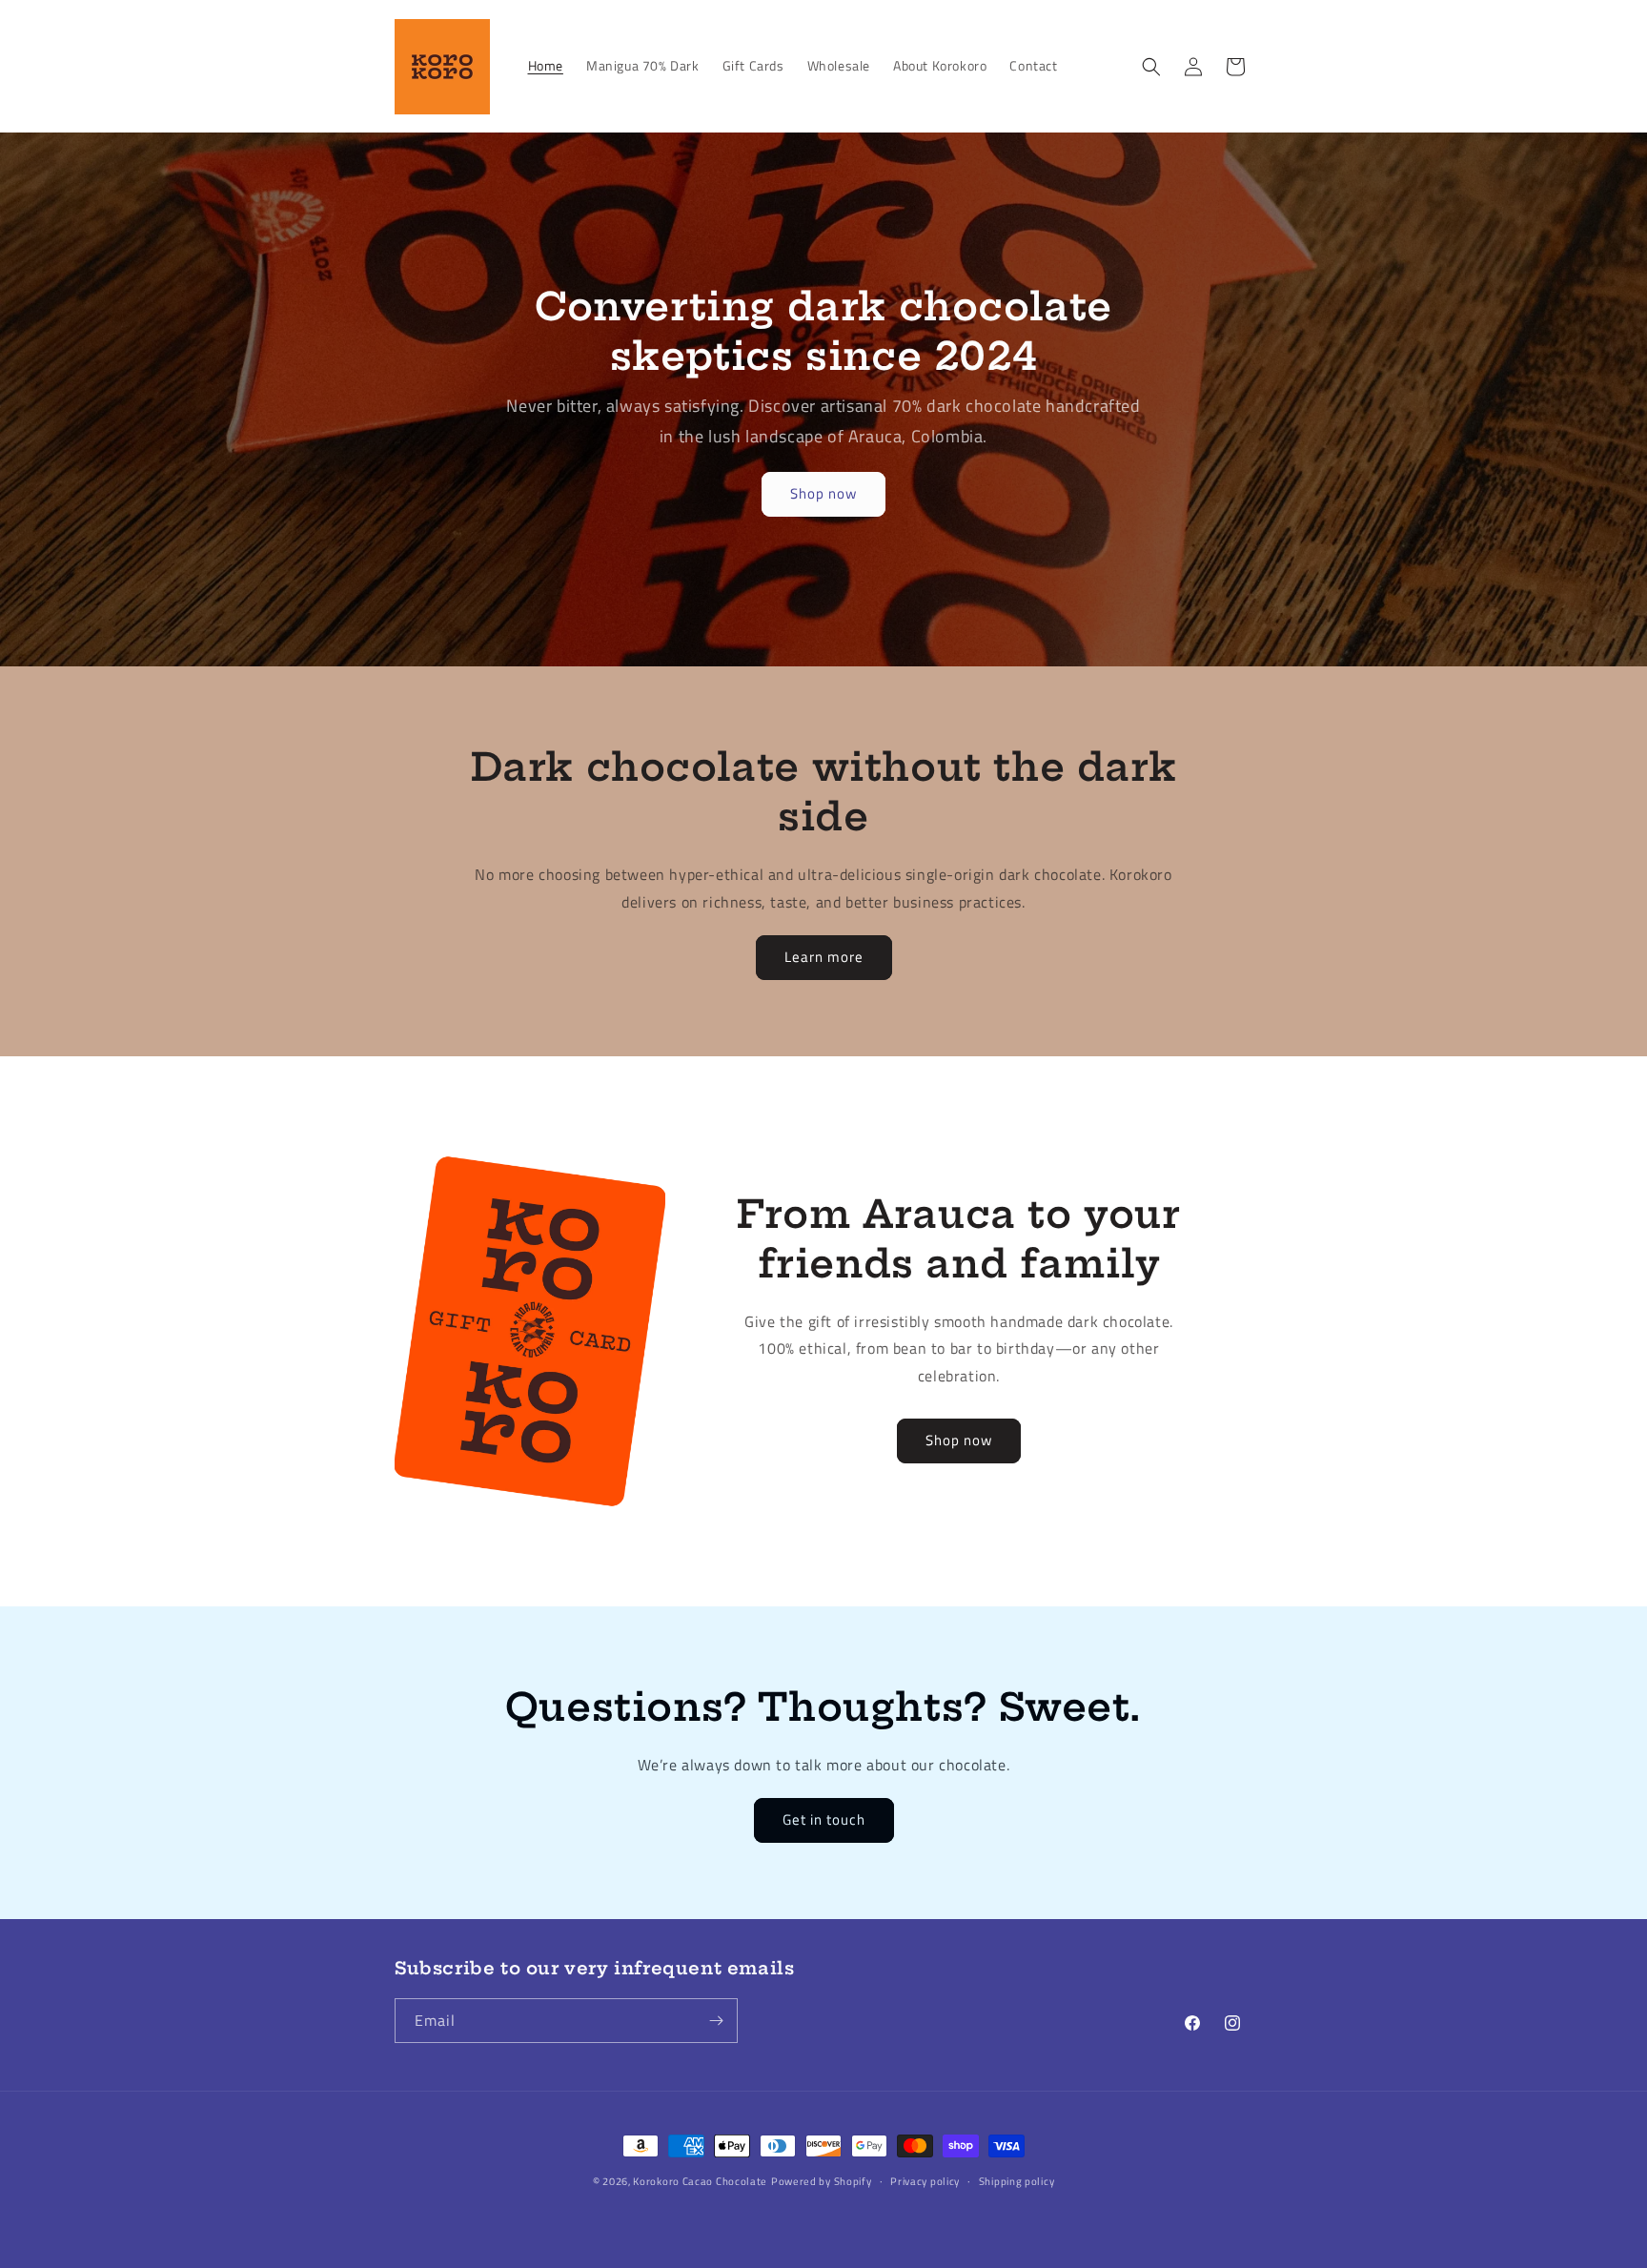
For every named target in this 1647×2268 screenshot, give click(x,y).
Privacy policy (925, 2181)
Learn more (824, 957)
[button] (1151, 67)
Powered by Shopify (822, 2181)
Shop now (823, 493)
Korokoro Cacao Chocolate (700, 2181)
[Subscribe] (716, 2021)
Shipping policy (1017, 2181)
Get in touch (824, 1819)
